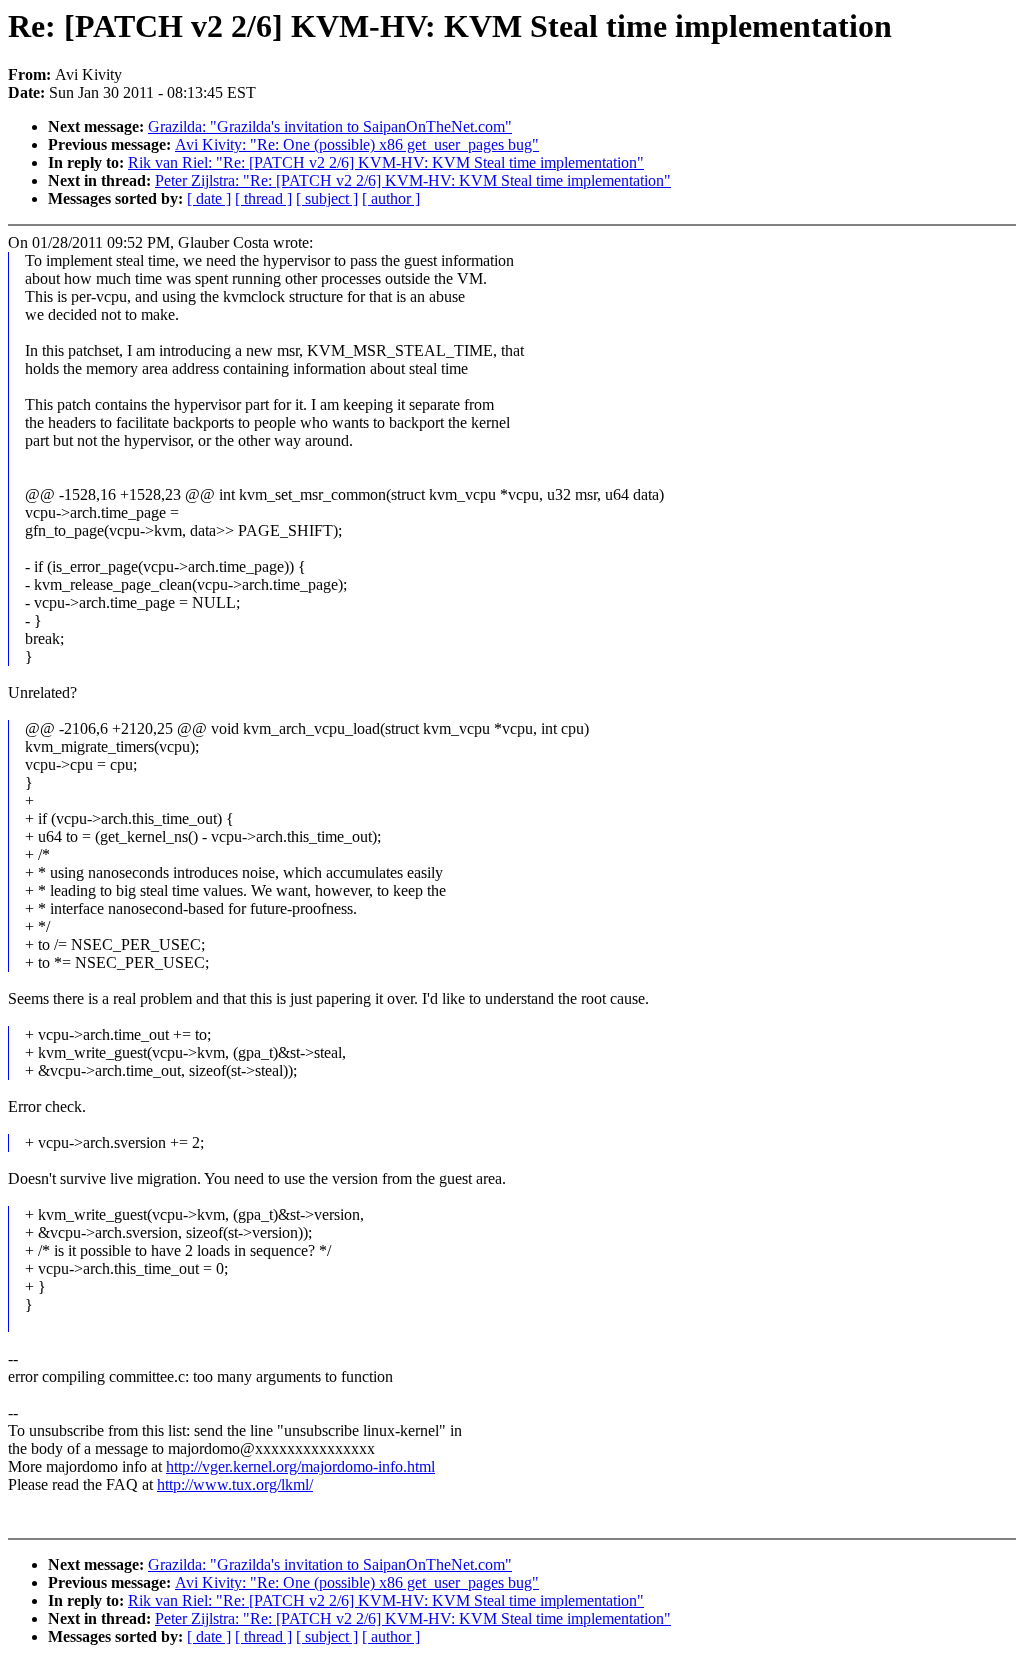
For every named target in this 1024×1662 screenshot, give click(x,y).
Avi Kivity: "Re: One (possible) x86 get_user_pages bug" (357, 144)
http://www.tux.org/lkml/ (235, 1484)
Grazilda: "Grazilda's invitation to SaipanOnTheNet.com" (330, 126)
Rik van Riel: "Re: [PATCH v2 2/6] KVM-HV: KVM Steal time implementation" (386, 162)
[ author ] (391, 198)
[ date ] (209, 198)
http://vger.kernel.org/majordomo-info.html (300, 1466)
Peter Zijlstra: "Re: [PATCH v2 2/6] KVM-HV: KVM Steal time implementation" (413, 180)
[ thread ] (263, 198)
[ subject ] (327, 198)
